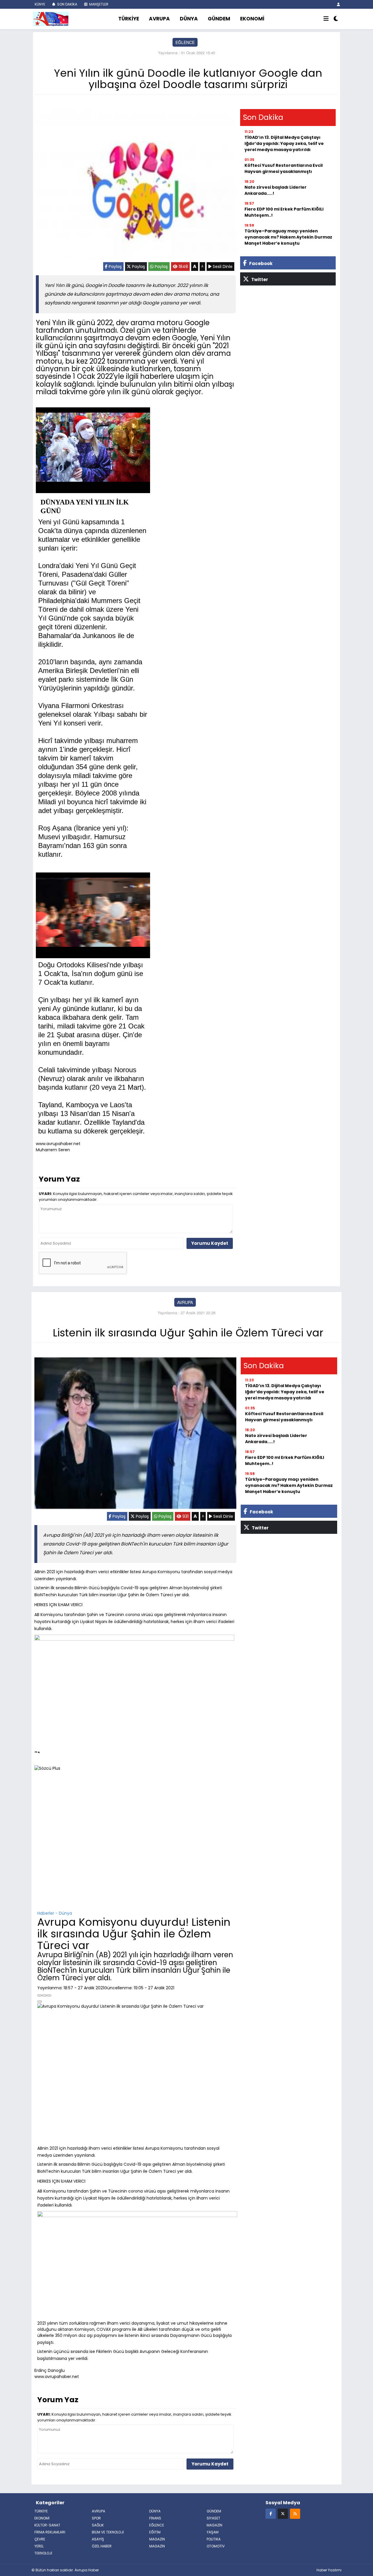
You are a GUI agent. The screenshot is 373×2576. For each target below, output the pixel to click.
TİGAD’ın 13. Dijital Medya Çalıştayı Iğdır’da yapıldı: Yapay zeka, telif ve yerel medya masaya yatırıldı (284, 143)
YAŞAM (213, 2532)
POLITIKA (214, 2539)
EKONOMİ (252, 19)
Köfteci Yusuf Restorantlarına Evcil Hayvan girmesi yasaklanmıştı (284, 168)
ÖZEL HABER (102, 2546)
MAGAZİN (157, 2546)
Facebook (260, 263)
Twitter (259, 279)
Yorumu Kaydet (210, 1243)
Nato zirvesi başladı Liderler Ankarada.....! (276, 190)
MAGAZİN (214, 2525)
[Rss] (295, 2513)
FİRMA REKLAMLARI (50, 2532)
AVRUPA (159, 19)
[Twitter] (283, 2513)
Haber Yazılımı (329, 2570)
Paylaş (115, 267)
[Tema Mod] (336, 19)
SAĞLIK (98, 2525)
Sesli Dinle (222, 267)
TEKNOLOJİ (43, 2553)
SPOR (96, 2518)
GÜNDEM (219, 19)
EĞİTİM (155, 2532)
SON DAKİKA (67, 4)
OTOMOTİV (216, 2546)
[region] (135, 1843)
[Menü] (326, 19)
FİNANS (155, 2518)
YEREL (39, 2546)
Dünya (65, 1913)
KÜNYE (39, 4)
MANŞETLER (98, 4)
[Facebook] (271, 2513)
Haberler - (47, 1913)
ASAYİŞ (98, 2539)
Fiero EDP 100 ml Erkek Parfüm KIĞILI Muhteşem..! (284, 212)
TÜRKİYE (129, 19)
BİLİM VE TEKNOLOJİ (108, 2532)
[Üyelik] (338, 4)
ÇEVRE (40, 2539)
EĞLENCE (185, 42)
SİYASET (213, 2518)
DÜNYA (189, 19)
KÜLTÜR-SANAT (47, 2525)
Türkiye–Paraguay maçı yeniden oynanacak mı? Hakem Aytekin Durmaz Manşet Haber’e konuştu (288, 237)
